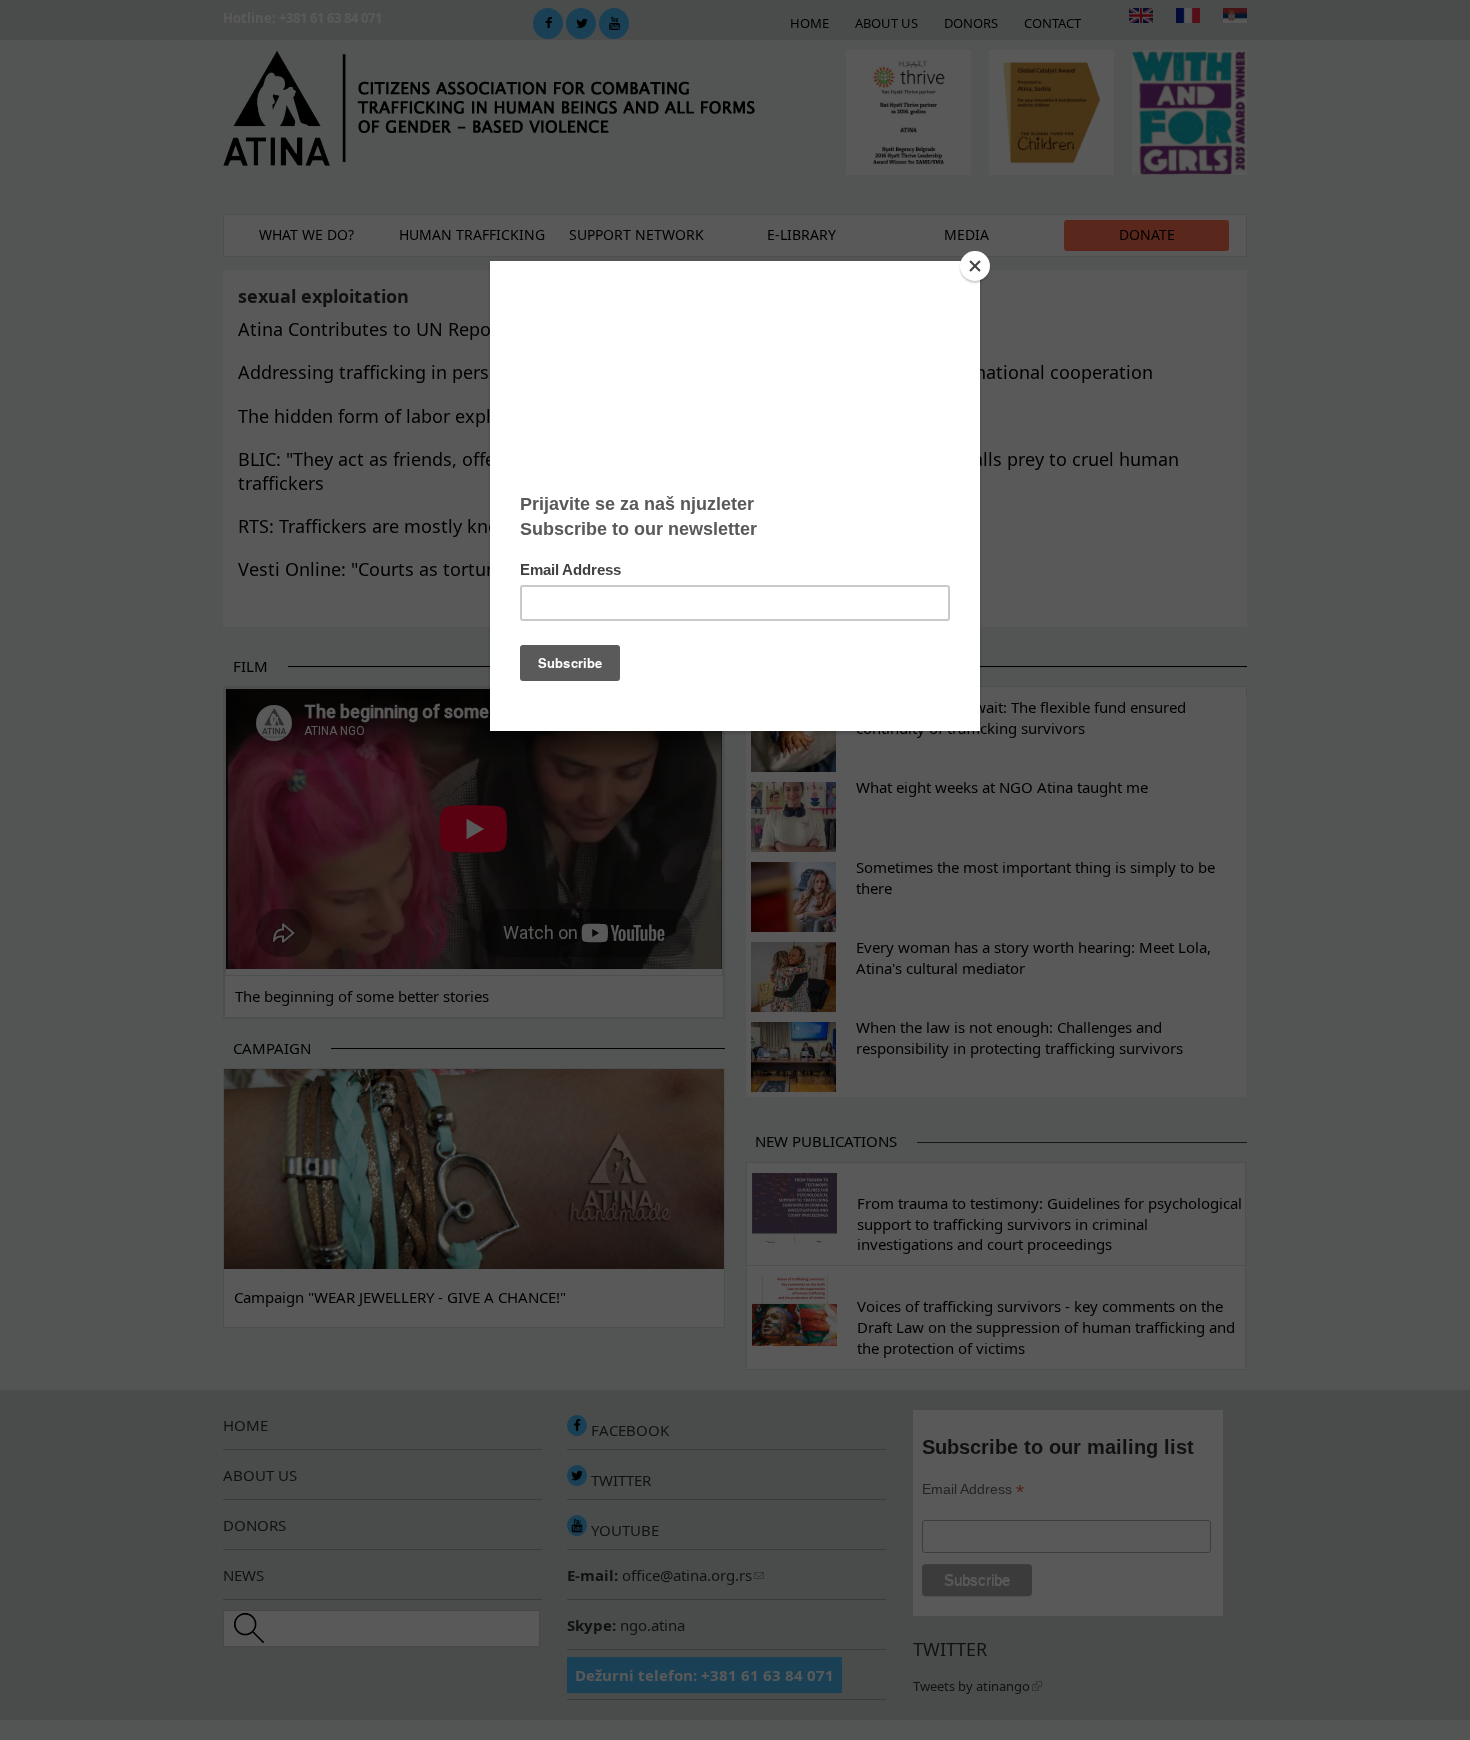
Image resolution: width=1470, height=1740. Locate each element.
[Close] (975, 266)
